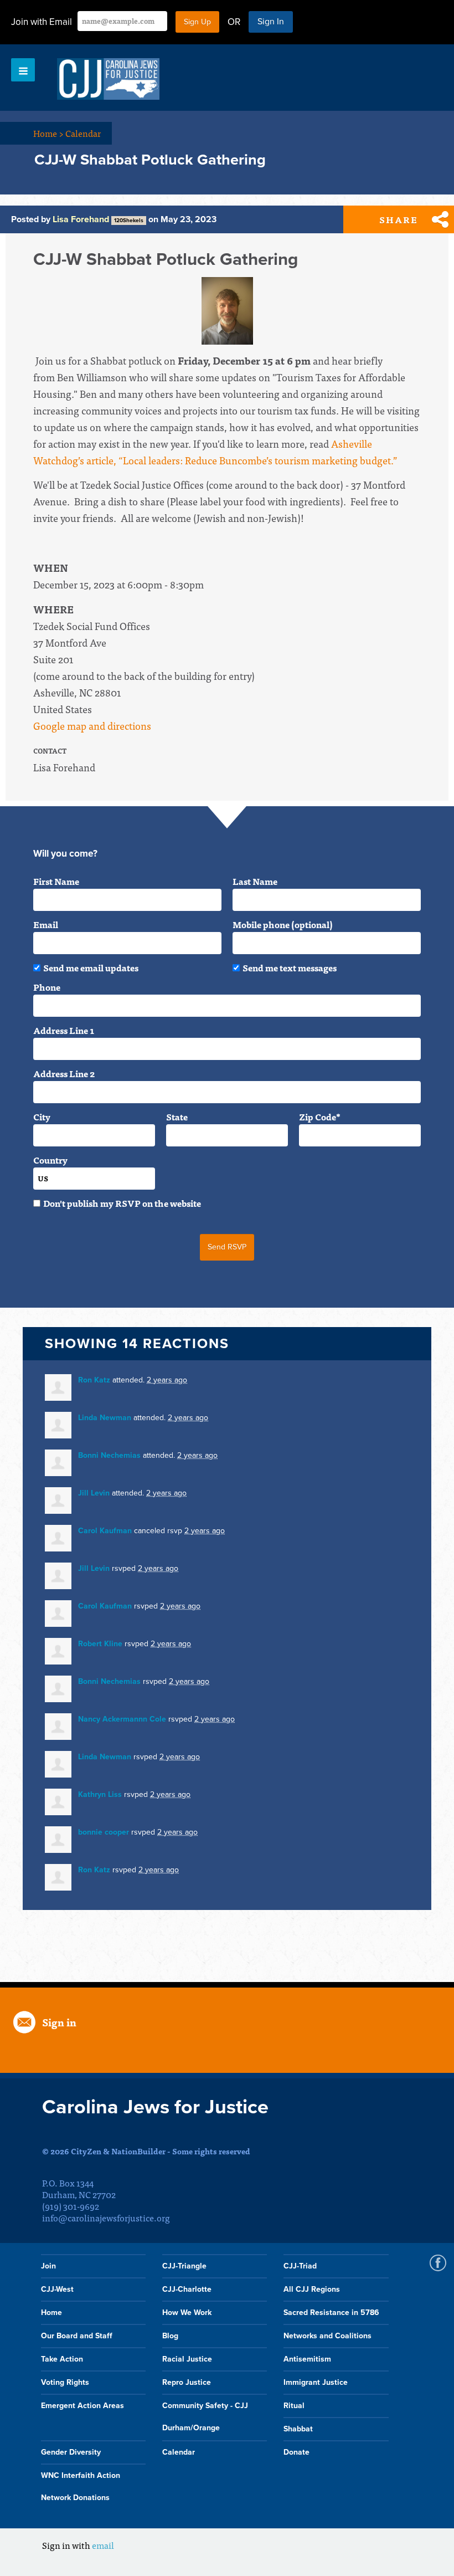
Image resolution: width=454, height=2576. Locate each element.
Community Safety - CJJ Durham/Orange (205, 2417)
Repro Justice (187, 2382)
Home (48, 133)
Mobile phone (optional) (283, 924)
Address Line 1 (64, 1030)
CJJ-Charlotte (187, 2289)
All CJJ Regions (312, 2289)
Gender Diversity (71, 2452)
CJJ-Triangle (184, 2266)
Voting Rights (65, 2382)
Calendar (83, 133)
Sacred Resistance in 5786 (331, 2313)
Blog (170, 2336)
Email (46, 924)
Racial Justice (187, 2359)
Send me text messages (290, 967)
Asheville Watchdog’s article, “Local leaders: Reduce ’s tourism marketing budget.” (215, 452)
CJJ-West (57, 2289)
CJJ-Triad (300, 2266)
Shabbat (298, 2429)
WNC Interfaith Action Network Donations (81, 2487)
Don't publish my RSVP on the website (122, 1203)
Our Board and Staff (77, 2336)
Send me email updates (91, 967)
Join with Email (42, 22)
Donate (296, 2452)
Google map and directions (92, 726)
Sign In (271, 22)
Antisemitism (307, 2359)
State (177, 1117)
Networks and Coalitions (327, 2336)
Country (50, 1160)
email (103, 2545)
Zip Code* (320, 1117)
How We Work (187, 2313)
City (42, 1117)
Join (48, 2266)
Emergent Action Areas (82, 2406)
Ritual (294, 2406)
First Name (56, 881)
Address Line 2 (64, 1073)
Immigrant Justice (316, 2382)
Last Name (255, 881)
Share (399, 219)
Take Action (62, 2359)
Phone (47, 987)
